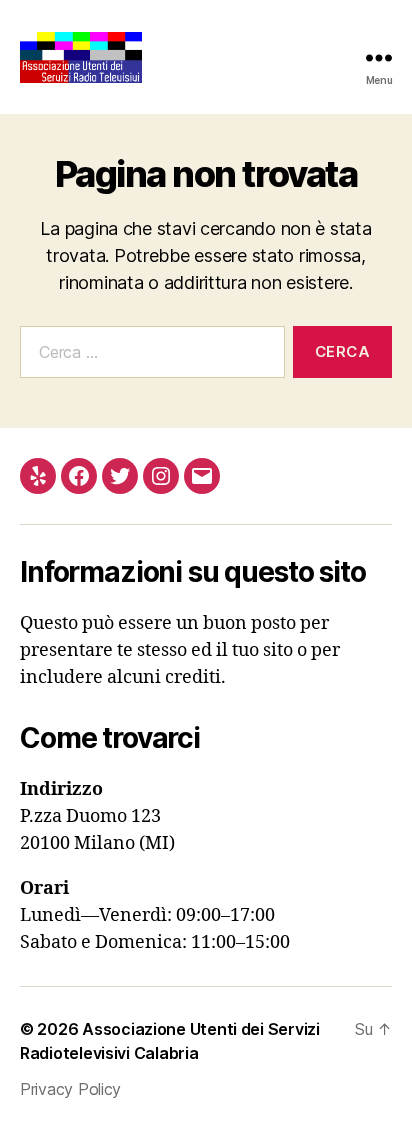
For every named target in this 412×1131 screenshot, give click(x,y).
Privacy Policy (70, 1089)
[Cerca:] (148, 356)
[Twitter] (120, 476)
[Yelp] (38, 476)
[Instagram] (161, 476)
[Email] (202, 476)
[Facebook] (79, 476)
